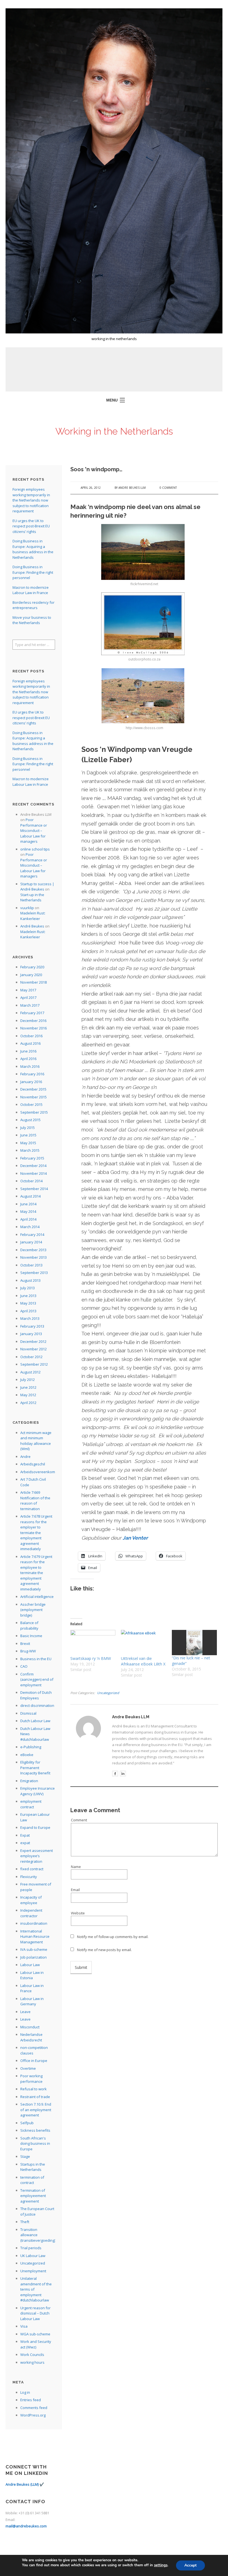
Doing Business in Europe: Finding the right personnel (33, 572)
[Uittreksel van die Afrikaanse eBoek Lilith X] (143, 1643)
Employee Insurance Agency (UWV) (38, 1791)
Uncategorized (108, 1693)
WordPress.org (33, 2415)
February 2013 (32, 1326)
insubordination (34, 1923)
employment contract (31, 1804)
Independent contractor (31, 1913)
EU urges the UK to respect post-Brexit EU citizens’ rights (31, 526)
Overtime (28, 2068)
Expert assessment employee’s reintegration (37, 1856)
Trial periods (31, 2248)
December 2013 (33, 1250)
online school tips (35, 849)
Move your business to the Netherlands (32, 620)
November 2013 (34, 1257)
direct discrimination (37, 1705)
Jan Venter (136, 1538)
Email (75, 1890)
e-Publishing (31, 1747)
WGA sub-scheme (35, 2334)
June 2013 (28, 1296)
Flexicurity (29, 1877)
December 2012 (33, 1341)
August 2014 (30, 1196)
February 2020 (32, 967)
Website (78, 1913)
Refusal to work (34, 2089)
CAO (24, 1666)
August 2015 (30, 1120)
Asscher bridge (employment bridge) (33, 1610)
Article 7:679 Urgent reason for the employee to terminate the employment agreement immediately (36, 1573)
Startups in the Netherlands (33, 2167)
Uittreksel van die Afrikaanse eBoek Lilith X (143, 1661)
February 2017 (32, 1013)
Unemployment (33, 2271)
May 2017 (28, 990)
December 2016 (33, 1021)
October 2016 (31, 1036)
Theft (25, 2222)
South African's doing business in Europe (35, 2144)
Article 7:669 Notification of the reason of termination (35, 1501)
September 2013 (34, 1273)
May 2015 (28, 1143)
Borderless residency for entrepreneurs (34, 605)
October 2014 (31, 1181)
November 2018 (34, 982)
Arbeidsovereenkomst (39, 1472)
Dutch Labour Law (35, 1721)
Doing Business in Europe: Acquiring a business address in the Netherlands (33, 549)
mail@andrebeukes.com (26, 2526)
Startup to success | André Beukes (37, 887)
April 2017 (28, 998)
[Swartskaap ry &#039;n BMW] (93, 1643)
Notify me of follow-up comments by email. (113, 1937)
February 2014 (32, 1235)
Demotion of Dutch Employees (36, 1695)
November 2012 (34, 1349)
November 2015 (34, 1097)
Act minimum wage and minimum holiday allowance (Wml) (36, 1441)
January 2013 (31, 1334)
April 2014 (28, 1219)
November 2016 (34, 1028)
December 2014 (33, 1166)
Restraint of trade (35, 2097)
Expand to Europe (35, 1827)
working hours (32, 2362)
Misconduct (30, 2027)
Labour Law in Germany (32, 2001)
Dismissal (28, 1713)
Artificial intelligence (37, 1597)
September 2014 (34, 1189)
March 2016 (30, 1066)
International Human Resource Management (35, 1937)
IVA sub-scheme (34, 1949)
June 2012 (28, 1387)
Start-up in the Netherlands (32, 897)
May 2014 (28, 1211)
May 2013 (28, 1303)
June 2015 (28, 1135)
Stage (25, 2156)
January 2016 (31, 1082)
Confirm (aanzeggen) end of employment (37, 1679)
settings (161, 2565)
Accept (190, 2565)
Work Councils (32, 2355)
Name (76, 1867)
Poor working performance (31, 2079)
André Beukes (32, 926)
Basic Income (31, 1636)
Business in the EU (36, 1659)
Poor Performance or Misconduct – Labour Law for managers (34, 831)
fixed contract (32, 1869)
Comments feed (34, 2408)
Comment (79, 1820)
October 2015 (31, 1104)
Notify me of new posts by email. (104, 1950)
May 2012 (28, 1395)
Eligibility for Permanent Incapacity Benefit (35, 1768)
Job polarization (34, 1957)
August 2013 (30, 1280)
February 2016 (32, 1074)
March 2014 (30, 1227)
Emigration (29, 1781)
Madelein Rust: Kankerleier (33, 916)
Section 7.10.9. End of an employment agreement (36, 2110)
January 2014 (31, 1242)
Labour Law (30, 1965)
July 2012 (28, 1380)
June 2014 (28, 1204)
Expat (25, 1835)
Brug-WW (28, 1651)
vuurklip (27, 908)
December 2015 (33, 1089)
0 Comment (168, 488)
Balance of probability (29, 1625)
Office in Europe (34, 2061)
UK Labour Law (33, 2256)
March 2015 (30, 1150)
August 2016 (30, 1043)
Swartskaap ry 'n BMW (91, 1658)
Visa (24, 2326)
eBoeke (27, 1755)
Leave (25, 2012)
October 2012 (31, 1357)
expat (25, 1843)
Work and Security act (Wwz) (36, 2344)
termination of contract (32, 2180)
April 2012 (28, 1403)
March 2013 (30, 1318)
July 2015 (28, 1128)
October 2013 (31, 1265)
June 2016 (28, 1051)
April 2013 (28, 1311)
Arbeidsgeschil (33, 1464)
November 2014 (34, 1173)
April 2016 (28, 1059)
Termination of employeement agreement (33, 2196)
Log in (25, 2392)
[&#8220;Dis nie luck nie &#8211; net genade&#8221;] (194, 1643)
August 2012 (30, 1372)
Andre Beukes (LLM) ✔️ (25, 2484)
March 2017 (30, 1005)
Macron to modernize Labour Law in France (31, 590)
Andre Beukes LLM (132, 488)
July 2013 (28, 1288)
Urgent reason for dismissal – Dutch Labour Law (35, 2313)
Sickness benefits (35, 2130)
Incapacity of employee (31, 1900)
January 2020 (31, 975)
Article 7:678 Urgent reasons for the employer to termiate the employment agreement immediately (36, 1533)
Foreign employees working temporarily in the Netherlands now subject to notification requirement (31, 500)
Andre (25, 1457)
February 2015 (32, 1158)
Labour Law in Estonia (32, 1975)
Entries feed (31, 2400)
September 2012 (34, 1364)
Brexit (25, 1644)
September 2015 (34, 1112)
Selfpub (27, 2123)
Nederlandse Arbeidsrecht (31, 2037)
